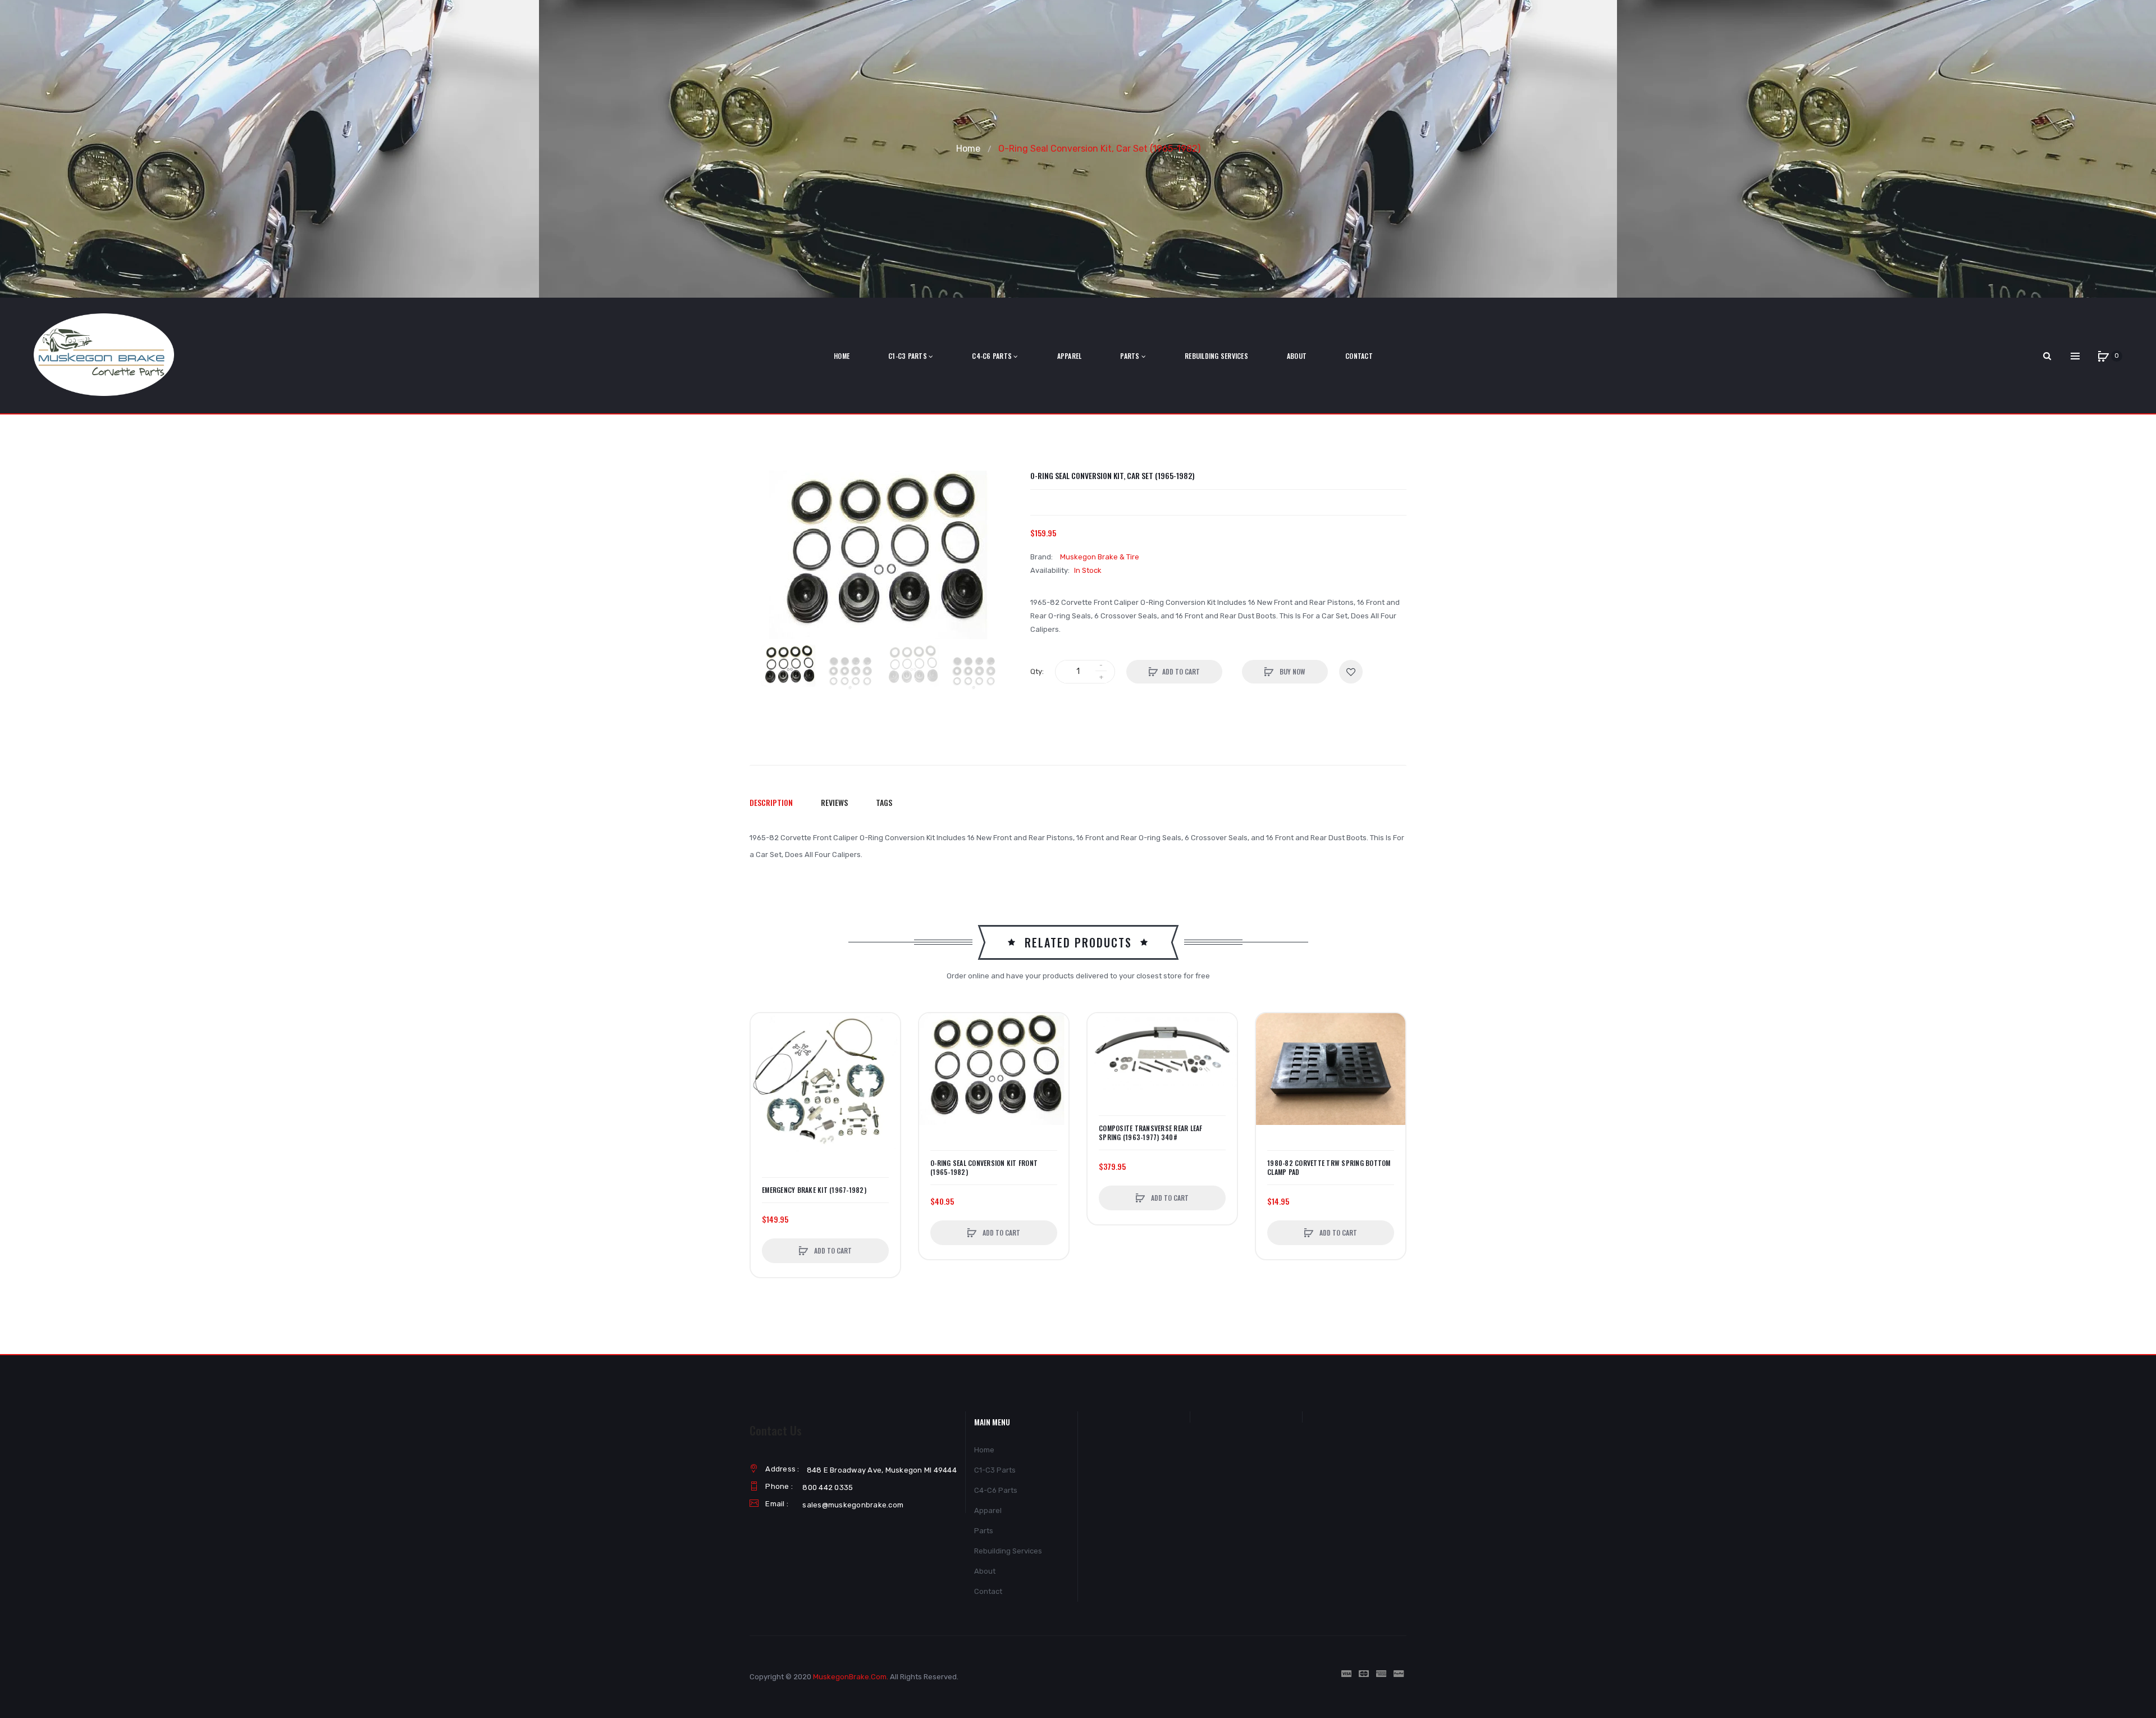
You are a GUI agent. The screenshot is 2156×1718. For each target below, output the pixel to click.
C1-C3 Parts (995, 1470)
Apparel (988, 1510)
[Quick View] (765, 1070)
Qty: (1037, 671)
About (985, 1571)
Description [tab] (771, 802)
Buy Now (1292, 671)
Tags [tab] (884, 802)
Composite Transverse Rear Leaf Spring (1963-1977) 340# (1151, 1133)
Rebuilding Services (1008, 1551)
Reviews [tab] (834, 802)
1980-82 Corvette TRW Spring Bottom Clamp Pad (1329, 1168)
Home (968, 149)
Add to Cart (1181, 671)
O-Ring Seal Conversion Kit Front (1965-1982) (984, 1168)
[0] (2103, 356)
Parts (984, 1531)
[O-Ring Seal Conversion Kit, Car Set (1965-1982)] (789, 666)
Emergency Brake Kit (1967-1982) (814, 1190)
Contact (988, 1591)
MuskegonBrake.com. (851, 1677)
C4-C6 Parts (996, 1490)
